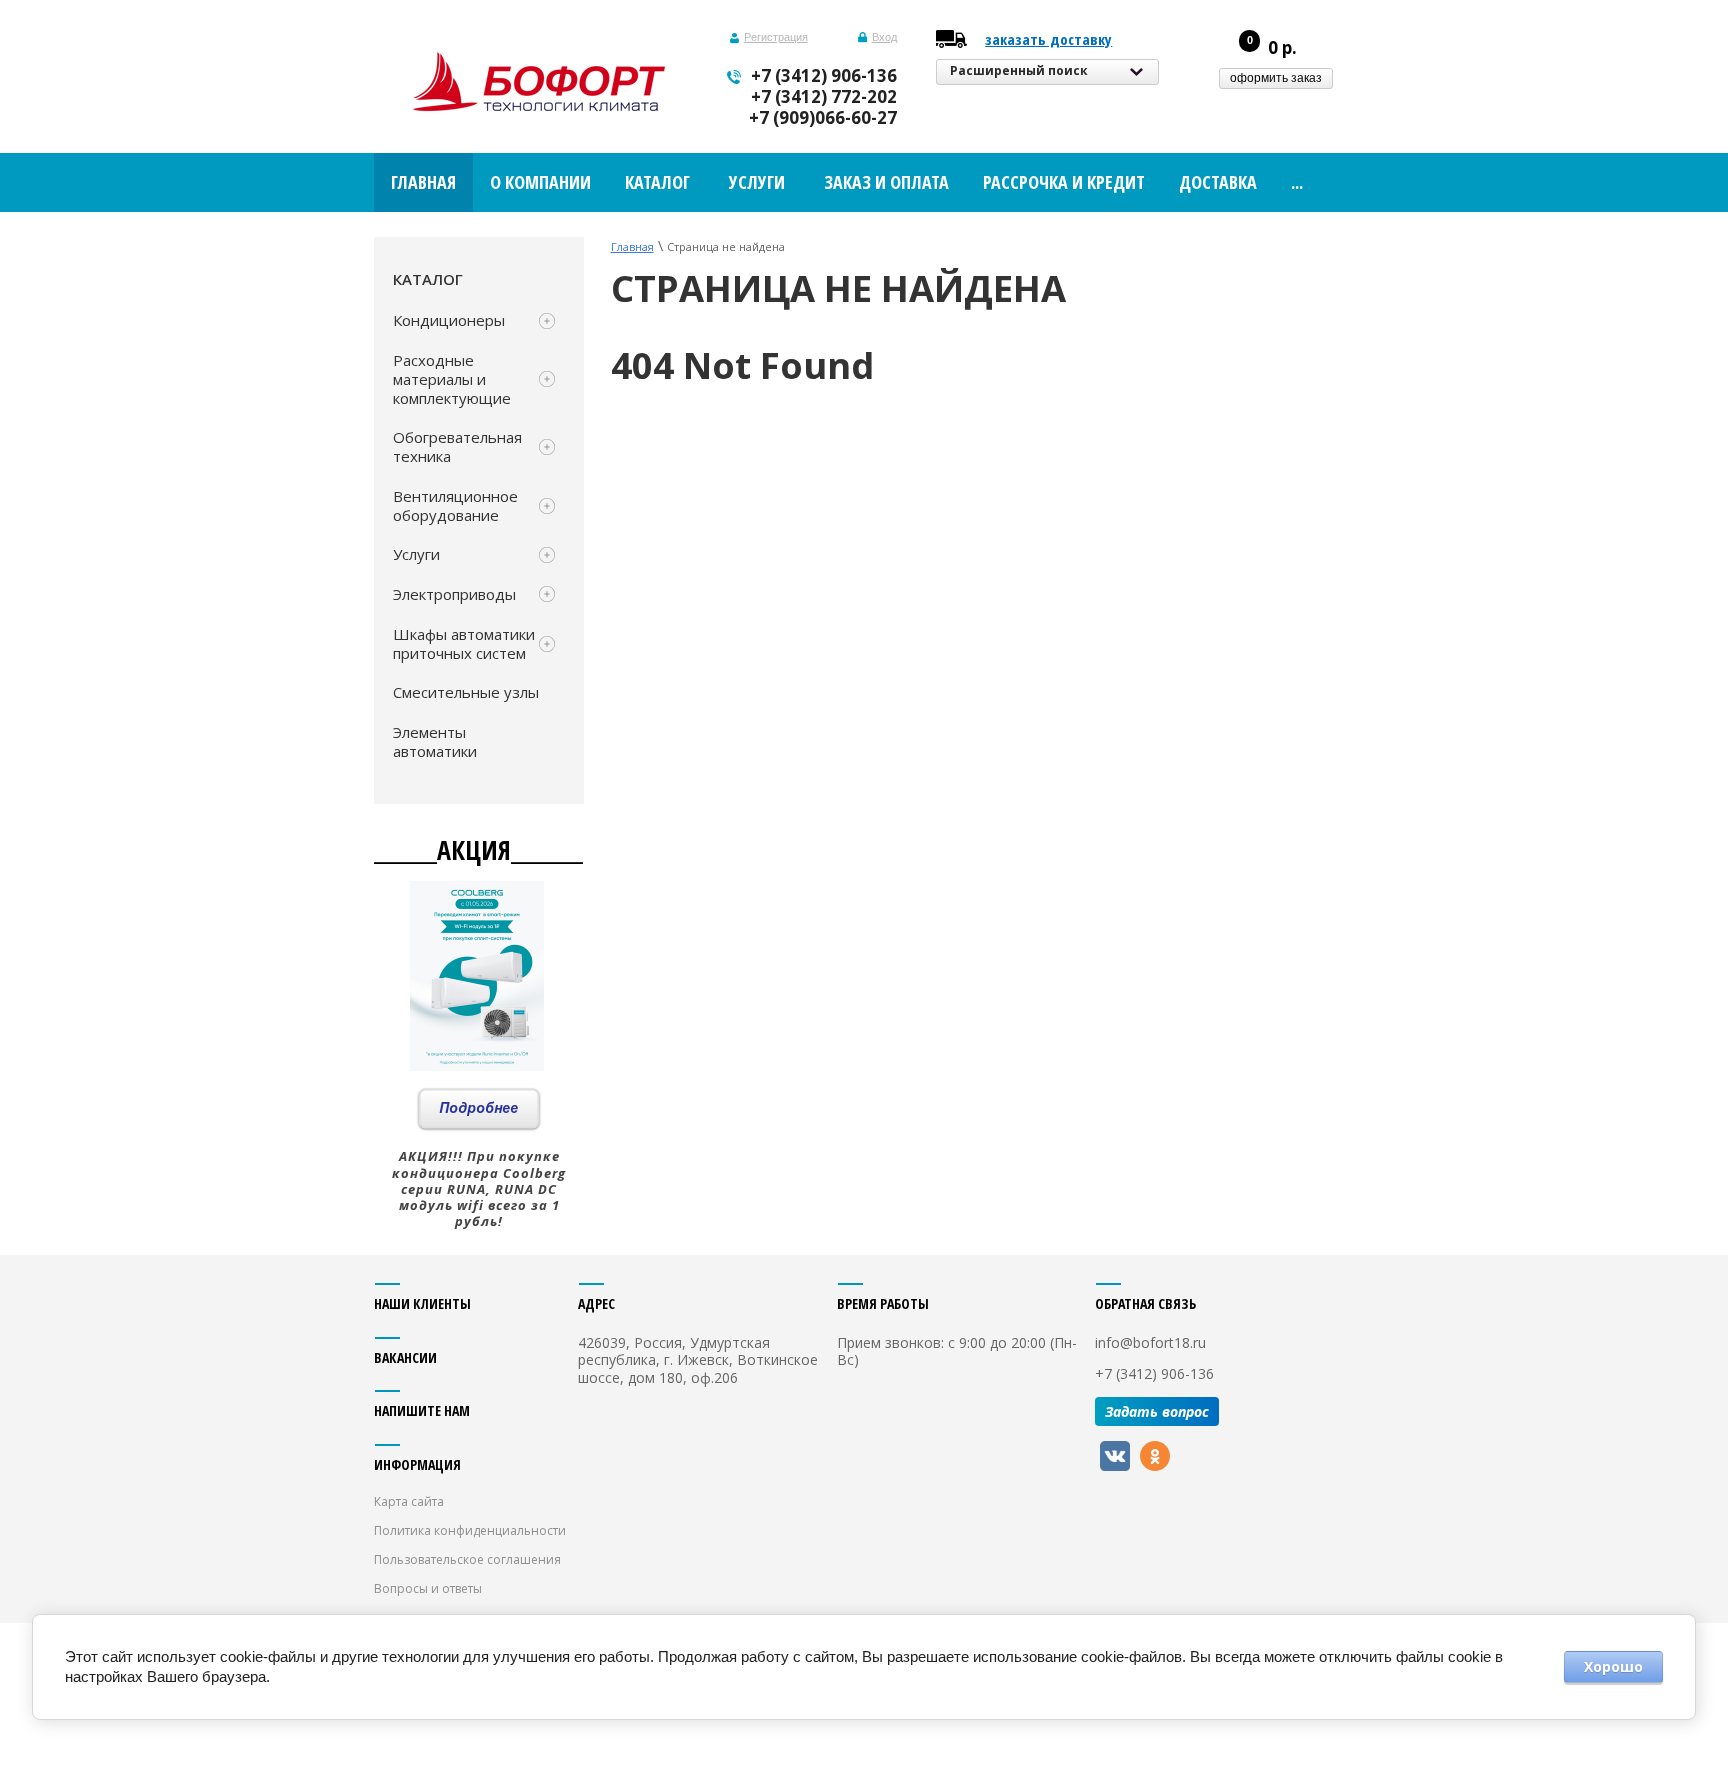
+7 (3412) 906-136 (824, 75)
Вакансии (405, 1357)
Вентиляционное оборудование (455, 505)
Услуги (416, 554)
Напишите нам (422, 1411)
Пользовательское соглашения (467, 1559)
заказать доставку (1048, 39)
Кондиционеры (449, 320)
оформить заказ (1276, 78)
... (1297, 182)
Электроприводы (454, 594)
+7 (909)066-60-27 (823, 117)
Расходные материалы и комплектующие (452, 379)
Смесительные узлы (466, 692)
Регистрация (776, 37)
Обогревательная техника (457, 446)
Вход (884, 37)
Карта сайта (409, 1502)
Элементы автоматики (435, 741)
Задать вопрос (1157, 1410)
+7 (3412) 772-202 (824, 96)
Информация (417, 1464)
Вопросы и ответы (428, 1588)
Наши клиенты (422, 1304)
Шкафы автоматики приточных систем (464, 643)
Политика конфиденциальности (470, 1530)
